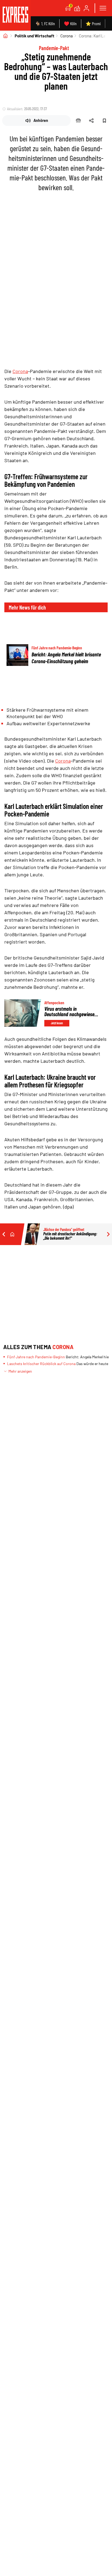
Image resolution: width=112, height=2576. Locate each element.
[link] (15, 15)
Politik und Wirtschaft (35, 36)
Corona (67, 36)
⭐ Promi (93, 23)
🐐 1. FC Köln (45, 23)
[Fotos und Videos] (77, 8)
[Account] (86, 8)
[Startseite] (5, 36)
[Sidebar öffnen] (103, 8)
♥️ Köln (70, 23)
